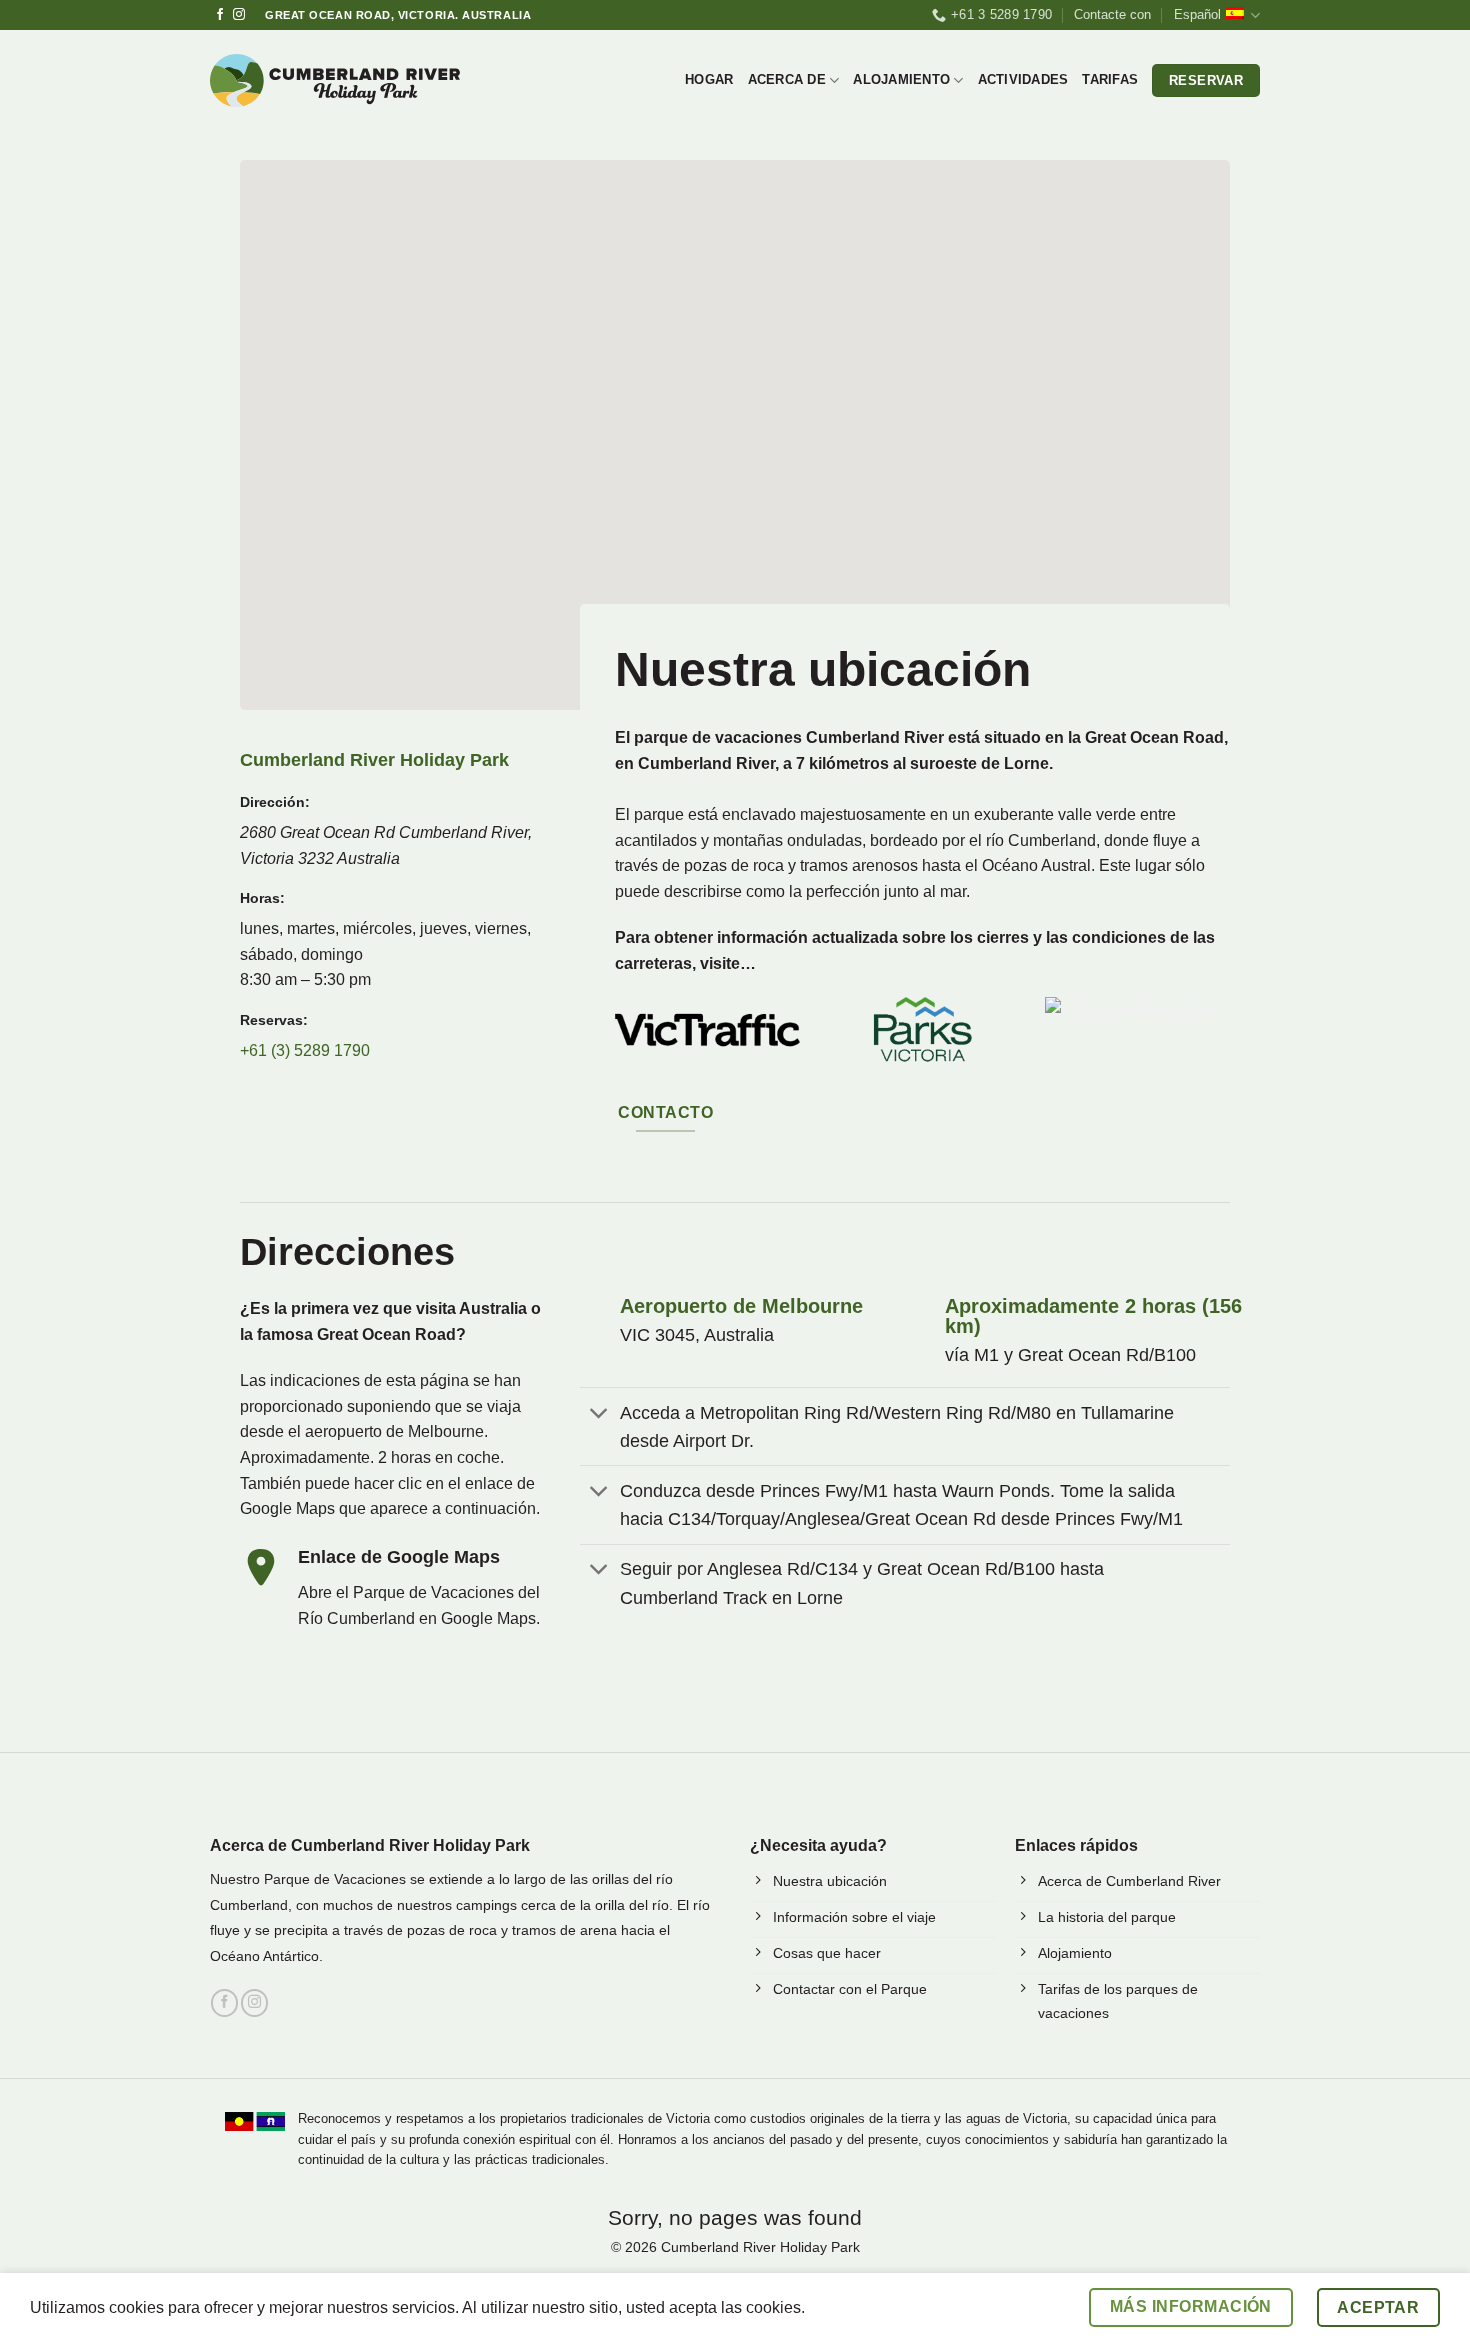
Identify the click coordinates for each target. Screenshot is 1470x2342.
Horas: (262, 898)
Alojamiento (901, 79)
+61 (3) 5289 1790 (305, 1050)
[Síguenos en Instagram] (239, 15)
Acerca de (787, 79)
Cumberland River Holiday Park (374, 760)
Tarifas (1110, 79)
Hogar (709, 79)
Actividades (1023, 79)
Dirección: (275, 802)
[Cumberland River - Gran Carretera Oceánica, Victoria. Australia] (335, 81)
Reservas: (274, 1020)
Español (1197, 14)
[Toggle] (599, 1414)
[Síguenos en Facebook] (220, 15)
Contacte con (1112, 14)
